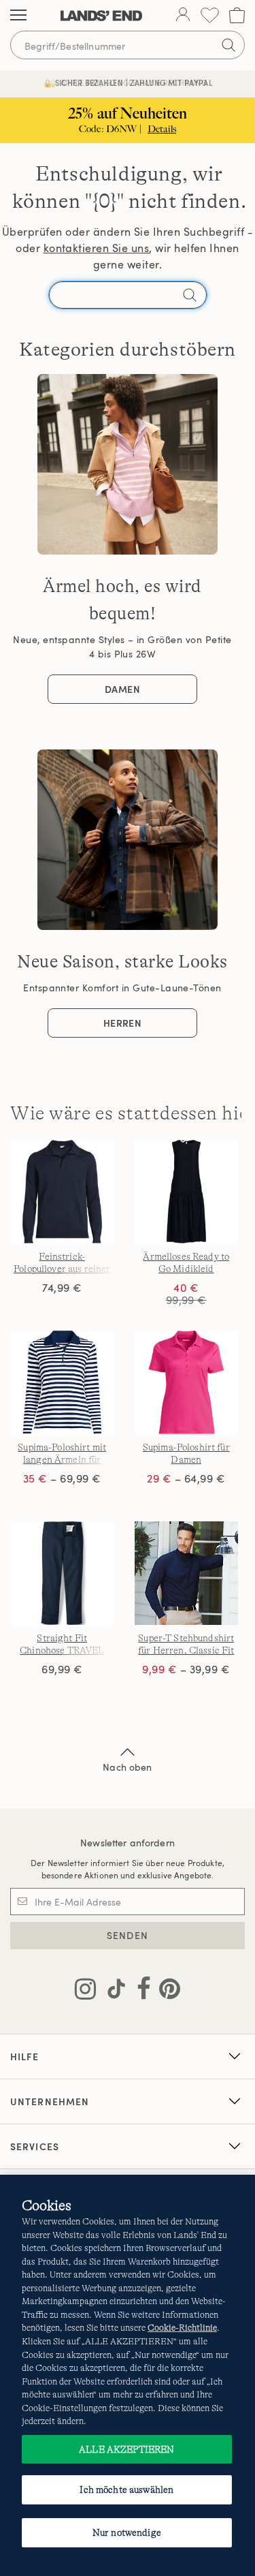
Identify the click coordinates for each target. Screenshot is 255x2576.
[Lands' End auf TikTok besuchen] (112, 1991)
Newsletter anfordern (128, 1843)
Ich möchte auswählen (126, 2489)
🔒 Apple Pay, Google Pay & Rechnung (128, 83)
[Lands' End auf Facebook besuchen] (140, 1991)
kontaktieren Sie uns (97, 248)
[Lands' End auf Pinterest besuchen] (166, 1991)
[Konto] (183, 16)
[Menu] (18, 16)
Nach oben (127, 1767)
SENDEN (128, 1935)
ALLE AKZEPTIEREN (126, 2449)
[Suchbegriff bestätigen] (228, 45)
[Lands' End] (101, 16)
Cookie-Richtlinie (182, 2328)
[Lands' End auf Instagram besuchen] (85, 1991)
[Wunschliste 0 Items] (210, 15)
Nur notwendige (127, 2532)
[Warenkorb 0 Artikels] (237, 15)
